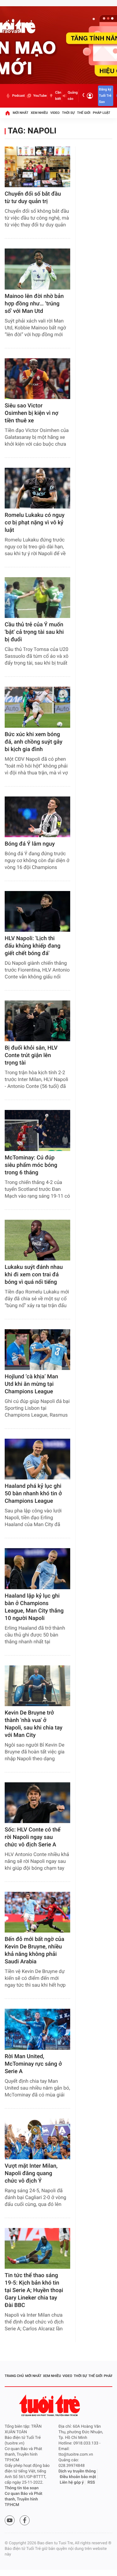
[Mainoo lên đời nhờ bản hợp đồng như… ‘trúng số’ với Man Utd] (37, 269)
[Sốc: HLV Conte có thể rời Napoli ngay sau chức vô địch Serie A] (37, 1803)
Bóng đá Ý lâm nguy (30, 844)
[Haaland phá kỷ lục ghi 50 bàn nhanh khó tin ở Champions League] (37, 1459)
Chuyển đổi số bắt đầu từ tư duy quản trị (33, 198)
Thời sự (68, 113)
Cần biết (58, 96)
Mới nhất (21, 113)
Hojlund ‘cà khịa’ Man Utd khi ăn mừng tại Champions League (31, 1384)
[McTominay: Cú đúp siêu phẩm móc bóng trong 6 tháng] (37, 1130)
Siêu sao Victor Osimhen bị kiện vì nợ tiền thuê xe (32, 413)
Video (55, 113)
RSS (91, 2483)
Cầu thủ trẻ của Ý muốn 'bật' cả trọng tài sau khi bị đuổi (34, 632)
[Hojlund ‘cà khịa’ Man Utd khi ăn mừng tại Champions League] (37, 1350)
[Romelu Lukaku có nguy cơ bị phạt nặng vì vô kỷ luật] (37, 488)
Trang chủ (14, 2376)
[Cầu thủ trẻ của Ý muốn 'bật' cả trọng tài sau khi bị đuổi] (37, 598)
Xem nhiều (39, 113)
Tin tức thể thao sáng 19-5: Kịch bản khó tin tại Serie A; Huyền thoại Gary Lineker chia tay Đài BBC (34, 2290)
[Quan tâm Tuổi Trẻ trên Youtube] (10, 2520)
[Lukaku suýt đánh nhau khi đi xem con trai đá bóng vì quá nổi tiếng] (37, 1240)
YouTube (40, 96)
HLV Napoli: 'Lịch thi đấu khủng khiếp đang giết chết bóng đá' (33, 946)
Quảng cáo (73, 96)
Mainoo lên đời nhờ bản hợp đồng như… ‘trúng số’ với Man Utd (34, 304)
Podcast (18, 96)
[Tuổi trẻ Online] (50, 2405)
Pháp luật (102, 113)
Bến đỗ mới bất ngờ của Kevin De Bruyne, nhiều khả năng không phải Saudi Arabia (34, 1950)
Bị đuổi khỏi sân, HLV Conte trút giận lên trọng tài (31, 1055)
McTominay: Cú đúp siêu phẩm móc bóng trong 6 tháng (31, 1165)
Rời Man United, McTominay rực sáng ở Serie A (33, 2064)
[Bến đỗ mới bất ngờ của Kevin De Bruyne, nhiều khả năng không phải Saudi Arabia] (37, 1912)
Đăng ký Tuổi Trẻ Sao (105, 96)
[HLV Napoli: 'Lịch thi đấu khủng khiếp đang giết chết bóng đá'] (37, 911)
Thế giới (84, 113)
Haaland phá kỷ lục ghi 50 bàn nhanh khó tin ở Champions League (33, 1494)
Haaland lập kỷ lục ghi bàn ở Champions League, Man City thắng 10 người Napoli (34, 1607)
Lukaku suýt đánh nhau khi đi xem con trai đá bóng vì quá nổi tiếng (34, 1275)
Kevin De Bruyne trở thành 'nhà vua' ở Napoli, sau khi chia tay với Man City (34, 1724)
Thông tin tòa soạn (22, 2488)
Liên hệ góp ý (72, 2483)
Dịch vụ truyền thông (77, 2471)
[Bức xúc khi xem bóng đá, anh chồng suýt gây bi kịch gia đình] (37, 707)
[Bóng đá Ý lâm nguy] (37, 817)
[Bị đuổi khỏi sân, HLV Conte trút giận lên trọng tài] (37, 1021)
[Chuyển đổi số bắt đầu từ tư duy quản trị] (37, 167)
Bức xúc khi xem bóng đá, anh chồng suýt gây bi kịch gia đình (34, 742)
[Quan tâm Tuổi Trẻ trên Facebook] (25, 2520)
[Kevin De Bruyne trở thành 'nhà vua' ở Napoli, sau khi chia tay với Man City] (37, 1686)
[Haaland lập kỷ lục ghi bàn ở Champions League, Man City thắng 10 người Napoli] (37, 1569)
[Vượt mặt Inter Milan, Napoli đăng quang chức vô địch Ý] (37, 2139)
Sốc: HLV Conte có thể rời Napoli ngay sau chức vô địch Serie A (33, 1837)
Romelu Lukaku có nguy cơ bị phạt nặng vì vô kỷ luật (35, 523)
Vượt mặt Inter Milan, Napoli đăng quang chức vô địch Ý (31, 2173)
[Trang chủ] (7, 113)
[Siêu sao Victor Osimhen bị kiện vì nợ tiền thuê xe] (37, 379)
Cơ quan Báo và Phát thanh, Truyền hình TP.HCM (24, 2499)
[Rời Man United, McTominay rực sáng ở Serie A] (37, 2029)
